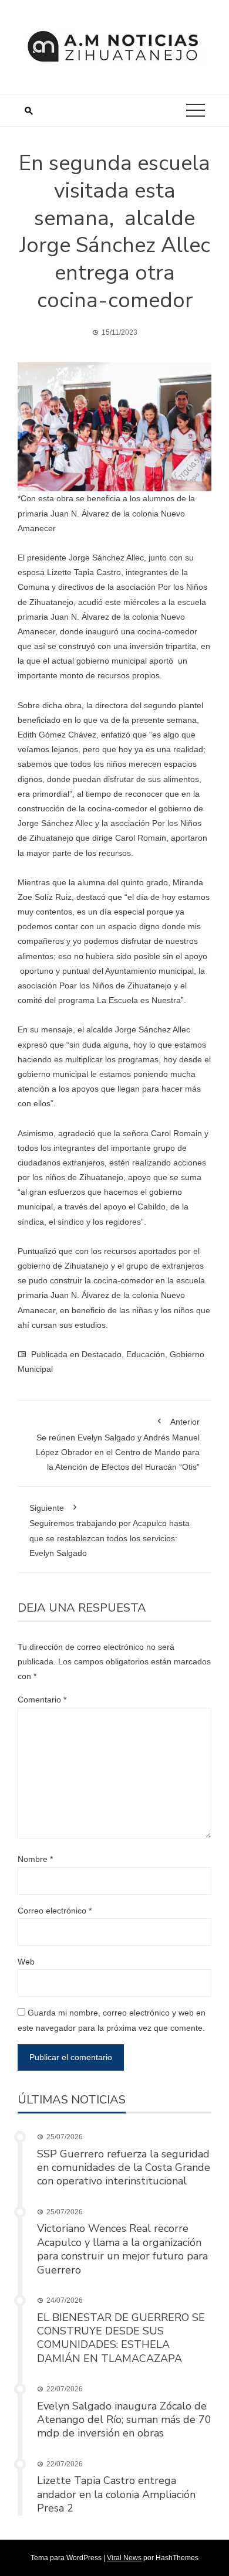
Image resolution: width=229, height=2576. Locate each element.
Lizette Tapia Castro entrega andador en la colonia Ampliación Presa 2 (116, 2494)
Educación (146, 1354)
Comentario (42, 1700)
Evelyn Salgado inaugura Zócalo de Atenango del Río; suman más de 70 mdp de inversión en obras (124, 2420)
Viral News (124, 2558)
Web (26, 1962)
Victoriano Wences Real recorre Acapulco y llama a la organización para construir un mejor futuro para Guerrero (122, 2249)
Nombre (35, 1859)
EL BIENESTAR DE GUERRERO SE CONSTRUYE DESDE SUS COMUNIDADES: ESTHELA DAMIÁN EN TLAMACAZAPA (121, 2338)
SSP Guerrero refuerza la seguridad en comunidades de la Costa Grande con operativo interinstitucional (124, 2168)
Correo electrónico (55, 1911)
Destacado (102, 1354)
